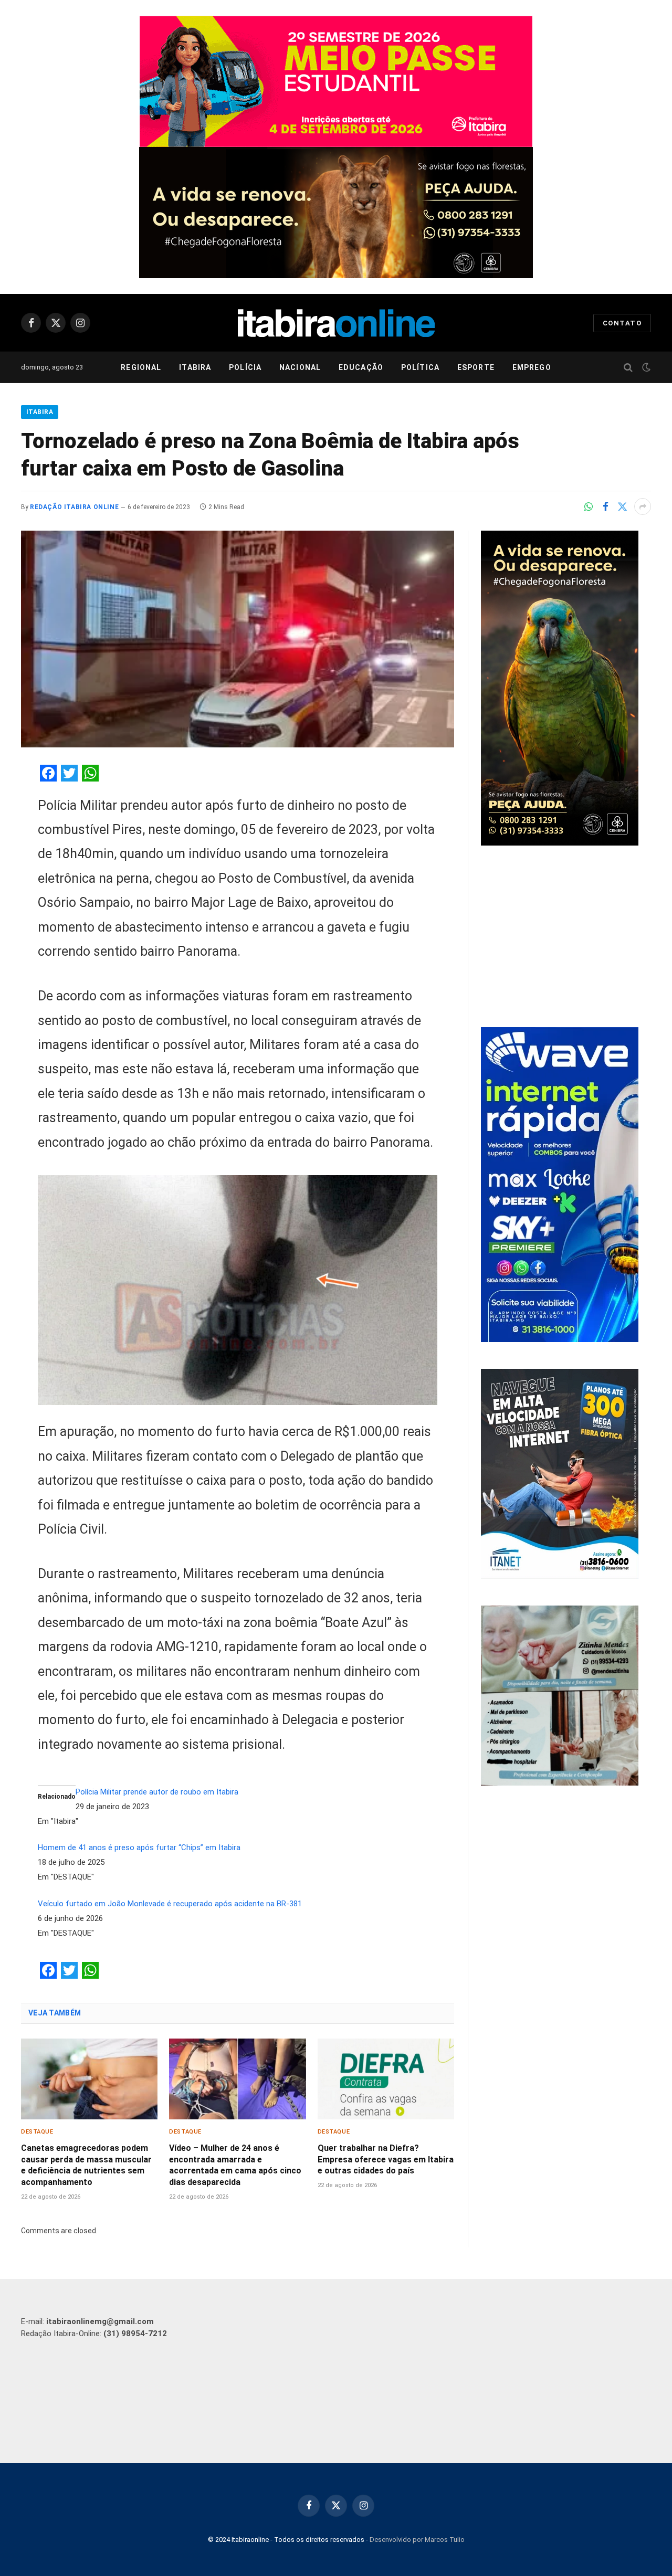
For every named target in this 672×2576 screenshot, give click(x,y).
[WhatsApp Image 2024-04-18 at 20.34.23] (560, 1339)
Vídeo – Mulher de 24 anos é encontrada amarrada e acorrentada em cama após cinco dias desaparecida (235, 2165)
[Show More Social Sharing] (643, 506)
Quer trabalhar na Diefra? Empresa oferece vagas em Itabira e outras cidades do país (386, 2160)
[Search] (628, 368)
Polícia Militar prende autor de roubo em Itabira (157, 1792)
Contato (622, 323)
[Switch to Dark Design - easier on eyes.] (645, 367)
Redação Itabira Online (74, 507)
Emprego (532, 367)
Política (420, 367)
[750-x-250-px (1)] (336, 81)
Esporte (476, 367)
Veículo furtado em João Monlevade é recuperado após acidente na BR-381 (170, 1904)
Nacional (300, 367)
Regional (141, 367)
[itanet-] (560, 1576)
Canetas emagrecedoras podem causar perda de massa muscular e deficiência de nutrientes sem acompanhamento (86, 2165)
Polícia (245, 367)
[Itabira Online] (336, 323)
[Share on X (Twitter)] (622, 506)
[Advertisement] (566, 938)
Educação (361, 367)
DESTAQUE (37, 2132)
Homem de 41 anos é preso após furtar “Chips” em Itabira (139, 1847)
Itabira (195, 367)
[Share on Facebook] (605, 506)
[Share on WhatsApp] (589, 506)
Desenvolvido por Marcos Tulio (417, 2540)
